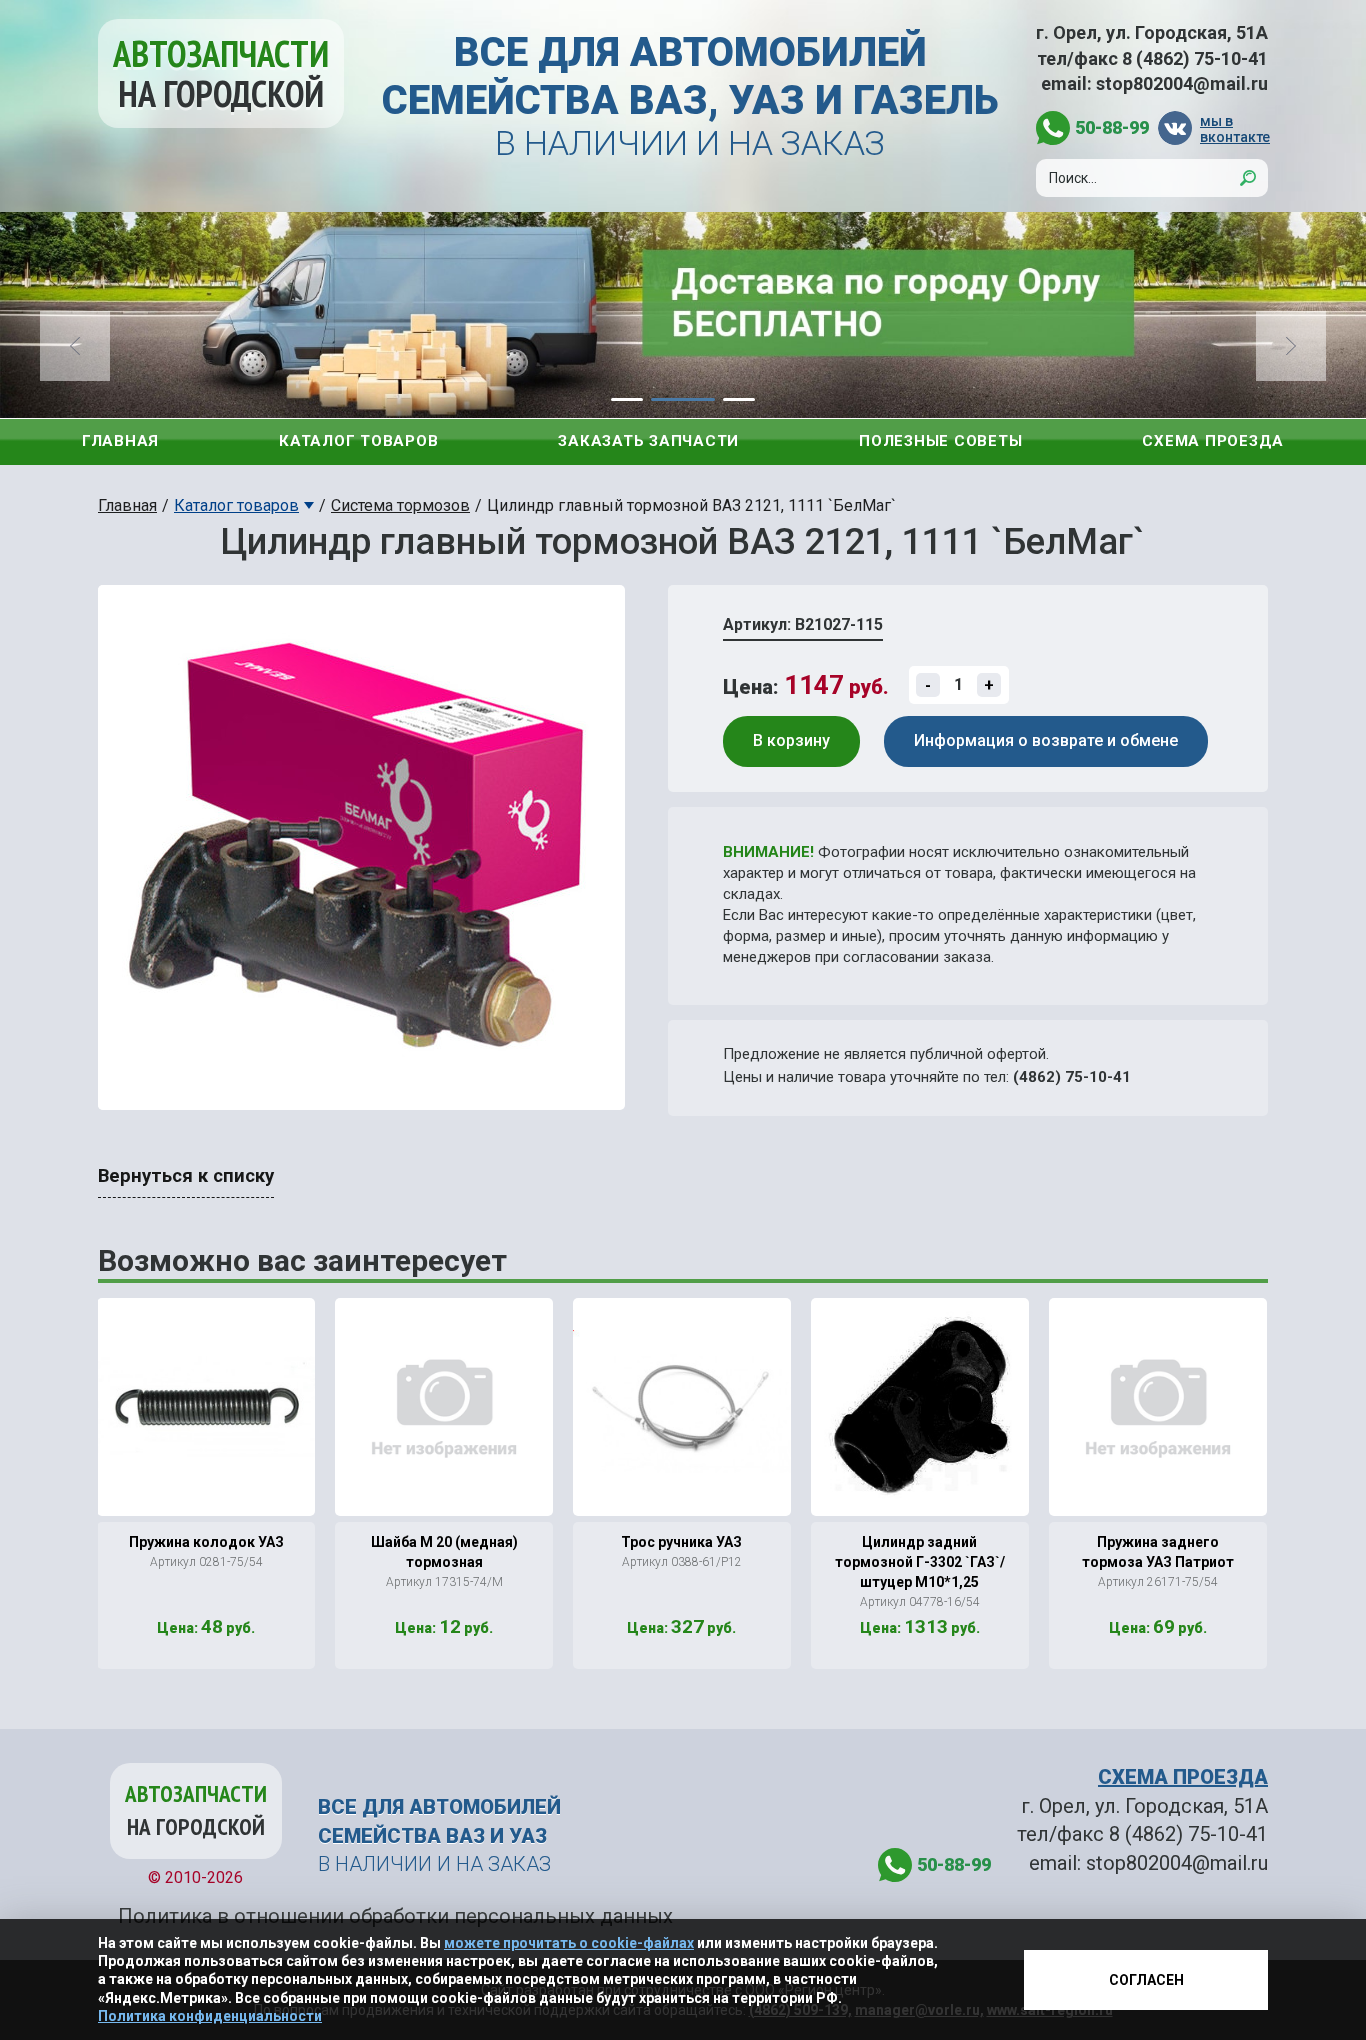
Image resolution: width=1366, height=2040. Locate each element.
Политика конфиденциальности (210, 2016)
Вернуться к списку (186, 1176)
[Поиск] (1248, 178)
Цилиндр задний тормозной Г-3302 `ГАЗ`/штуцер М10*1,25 (920, 1562)
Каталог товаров (358, 441)
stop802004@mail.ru (1182, 83)
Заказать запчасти (648, 441)
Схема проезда (1213, 441)
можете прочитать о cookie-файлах (569, 1943)
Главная (120, 441)
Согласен (1146, 1980)
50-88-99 (1112, 127)
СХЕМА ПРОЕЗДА (1183, 1777)
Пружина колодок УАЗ (206, 1542)
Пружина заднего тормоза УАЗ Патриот (1158, 1552)
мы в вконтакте (1234, 128)
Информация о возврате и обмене (1046, 740)
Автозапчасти (221, 73)
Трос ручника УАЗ (681, 1542)
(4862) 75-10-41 (1072, 1077)
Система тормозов (400, 505)
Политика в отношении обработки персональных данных (395, 1916)
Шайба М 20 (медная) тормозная (444, 1552)
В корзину (791, 740)
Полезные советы (940, 441)
